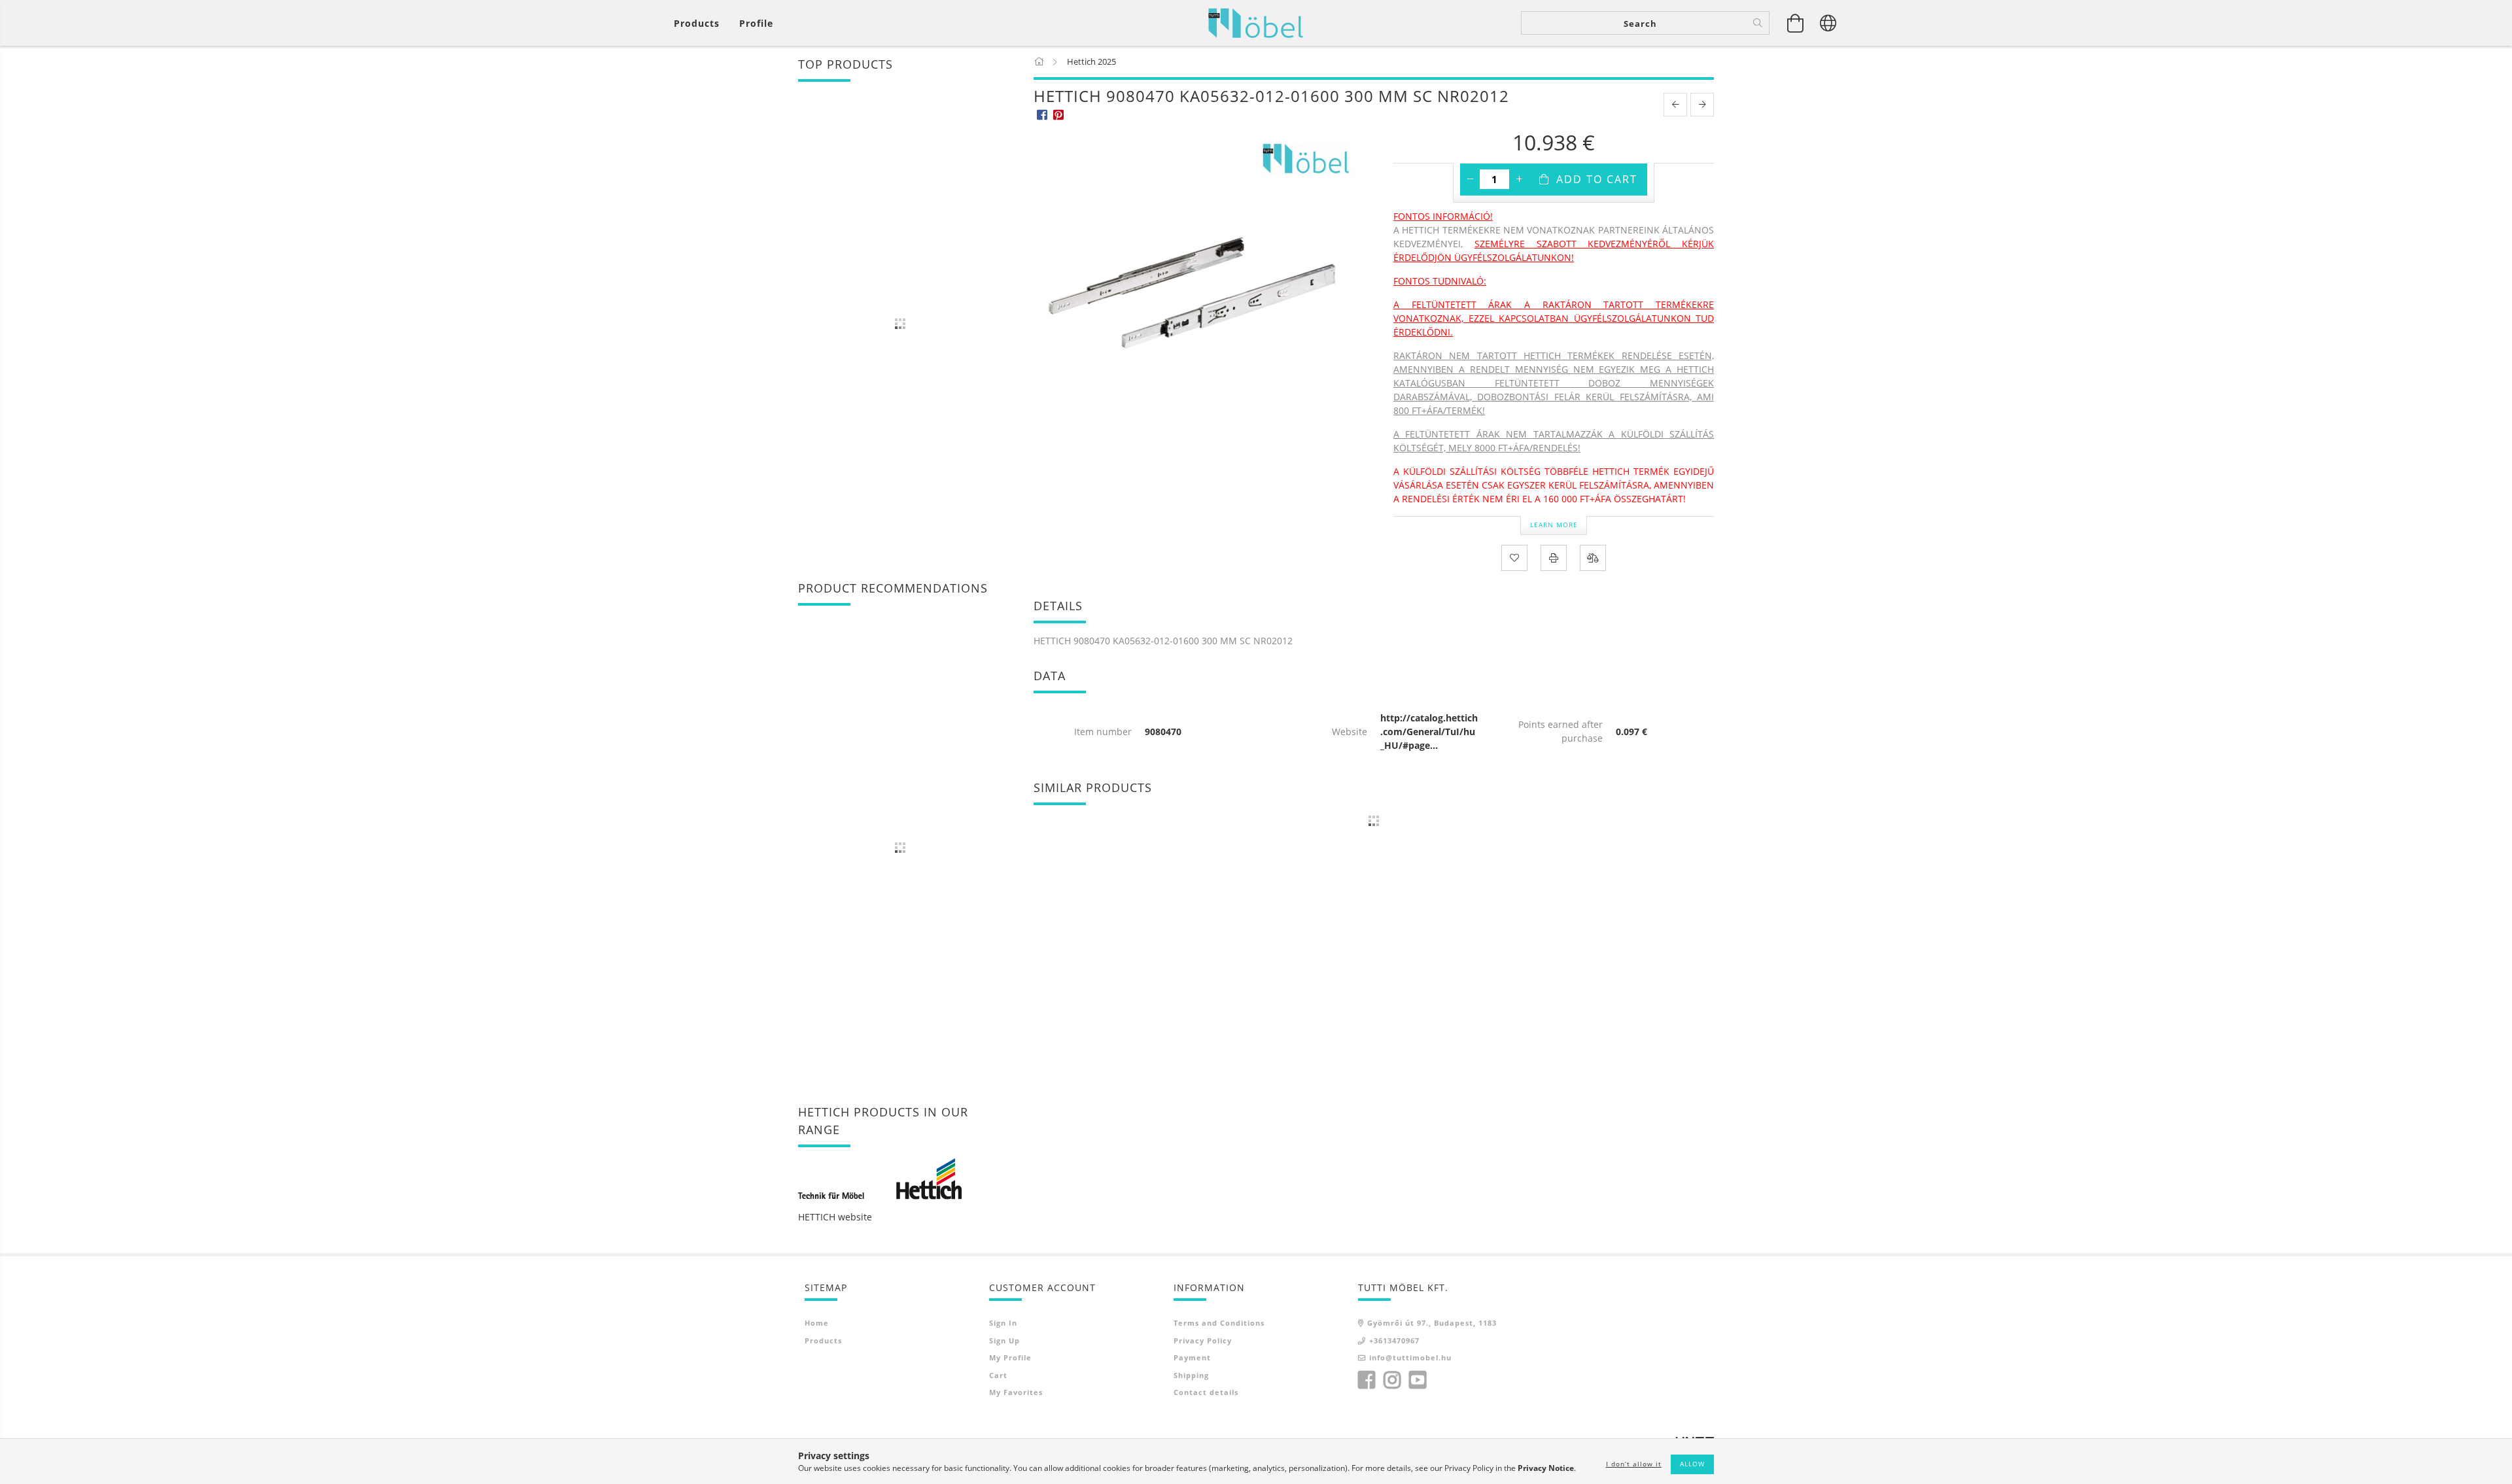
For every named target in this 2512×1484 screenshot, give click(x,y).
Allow (1692, 1464)
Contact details (1206, 1392)
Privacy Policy (1203, 1340)
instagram (1392, 1380)
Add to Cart (1597, 179)
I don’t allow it (1634, 1464)
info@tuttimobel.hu (1410, 1357)
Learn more (1554, 525)
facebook (1367, 1380)
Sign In (1003, 1323)
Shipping (1191, 1375)
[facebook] (1042, 114)
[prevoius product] (1675, 105)
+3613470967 (1394, 1340)
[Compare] (1593, 558)
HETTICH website (835, 1217)
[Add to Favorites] (1514, 558)
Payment (1192, 1357)
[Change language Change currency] (1828, 23)
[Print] (1554, 558)
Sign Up (1004, 1340)
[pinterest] (1058, 114)
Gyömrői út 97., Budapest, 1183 (1432, 1323)
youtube (1418, 1380)
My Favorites (1016, 1392)
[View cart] (1796, 23)
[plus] (1519, 179)
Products (823, 1340)
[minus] (1470, 179)
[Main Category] (1040, 61)
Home (817, 1323)
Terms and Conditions (1219, 1323)
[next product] (1702, 105)
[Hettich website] (880, 1178)
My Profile (1010, 1357)
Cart (998, 1375)
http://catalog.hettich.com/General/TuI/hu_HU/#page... (1429, 732)
